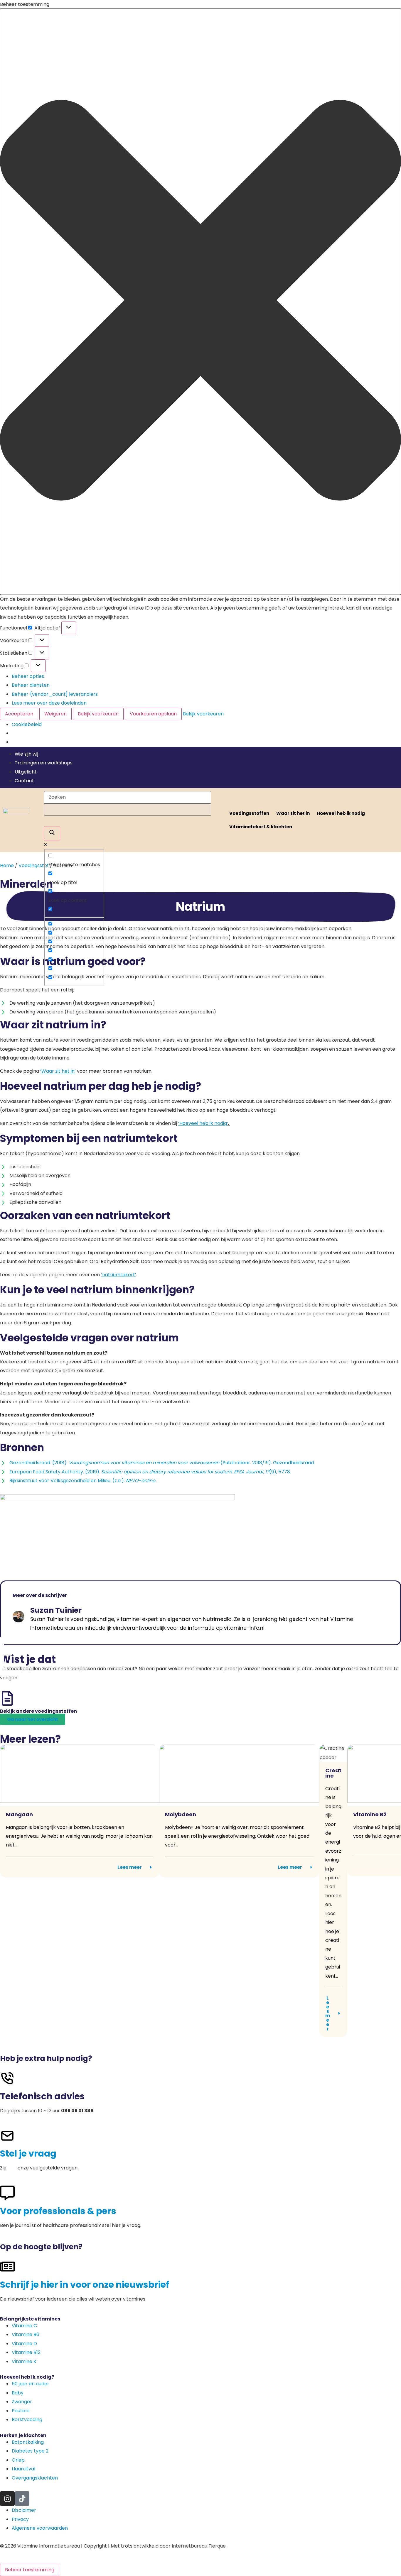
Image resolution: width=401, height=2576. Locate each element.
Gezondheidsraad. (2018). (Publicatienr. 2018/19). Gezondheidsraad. (162, 1463)
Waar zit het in (293, 813)
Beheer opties (28, 676)
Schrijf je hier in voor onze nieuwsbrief (85, 2285)
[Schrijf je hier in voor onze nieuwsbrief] (7, 2267)
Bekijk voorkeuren (98, 714)
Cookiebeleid (27, 724)
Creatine (333, 1773)
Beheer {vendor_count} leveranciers (55, 694)
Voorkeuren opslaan (153, 714)
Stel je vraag (28, 2153)
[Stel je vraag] (7, 2136)
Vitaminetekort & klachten (261, 827)
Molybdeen (181, 1814)
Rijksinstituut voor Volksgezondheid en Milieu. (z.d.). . (83, 1481)
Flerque (217, 2546)
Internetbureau (189, 2546)
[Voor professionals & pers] (7, 2193)
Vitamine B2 (370, 1814)
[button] (201, 302)
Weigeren (55, 714)
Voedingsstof (34, 865)
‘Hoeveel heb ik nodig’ (203, 1123)
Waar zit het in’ (59, 1071)
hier (12, 2168)
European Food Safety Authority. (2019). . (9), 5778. (150, 1472)
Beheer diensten (31, 685)
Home (7, 865)
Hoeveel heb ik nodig (341, 813)
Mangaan (19, 1814)
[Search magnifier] (52, 833)
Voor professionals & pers (58, 2211)
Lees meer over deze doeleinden (49, 703)
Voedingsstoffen (249, 813)
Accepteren (19, 714)
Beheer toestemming (30, 2570)
